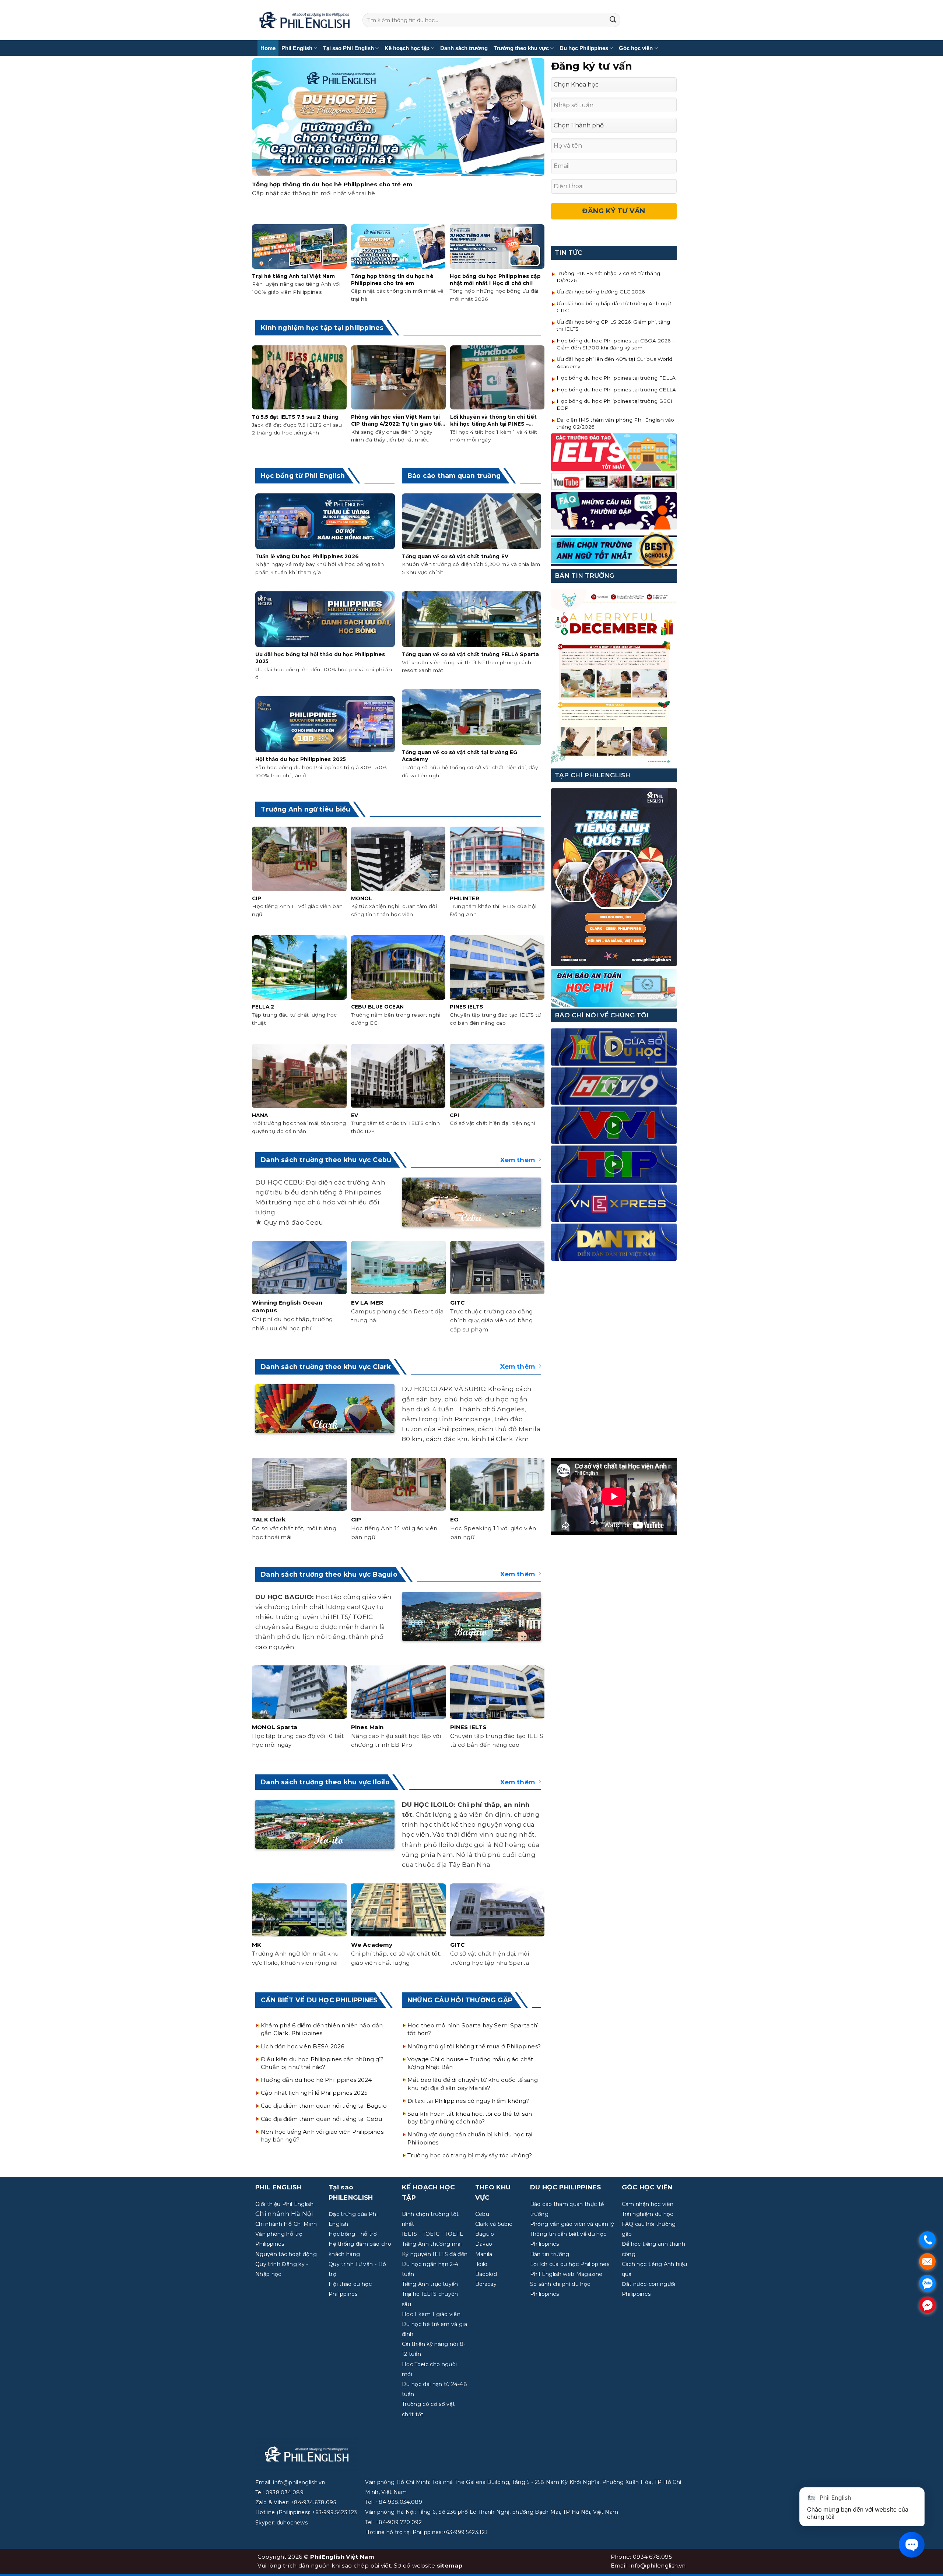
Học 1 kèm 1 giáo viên (431, 2314)
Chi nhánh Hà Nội (284, 2214)
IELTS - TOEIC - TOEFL (432, 2234)
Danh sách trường (464, 48)
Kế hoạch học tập (407, 48)
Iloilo (481, 2264)
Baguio (485, 2234)
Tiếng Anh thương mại (432, 2244)
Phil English (297, 48)
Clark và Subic (494, 2224)
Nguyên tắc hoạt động (286, 2254)
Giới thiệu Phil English (284, 2204)
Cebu (482, 2214)
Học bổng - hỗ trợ (353, 2234)
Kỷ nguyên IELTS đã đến (435, 2254)
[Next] (543, 140)
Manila (484, 2254)
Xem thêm (518, 1160)
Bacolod (486, 2274)
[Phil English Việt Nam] (304, 20)
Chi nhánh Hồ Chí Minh (286, 2224)
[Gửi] (613, 20)
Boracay (486, 2284)
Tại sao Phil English (348, 48)
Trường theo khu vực (521, 48)
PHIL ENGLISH (278, 2187)
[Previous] (254, 140)
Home (268, 48)
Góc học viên (636, 48)
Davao (484, 2244)
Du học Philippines (584, 48)
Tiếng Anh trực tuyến (430, 2284)
